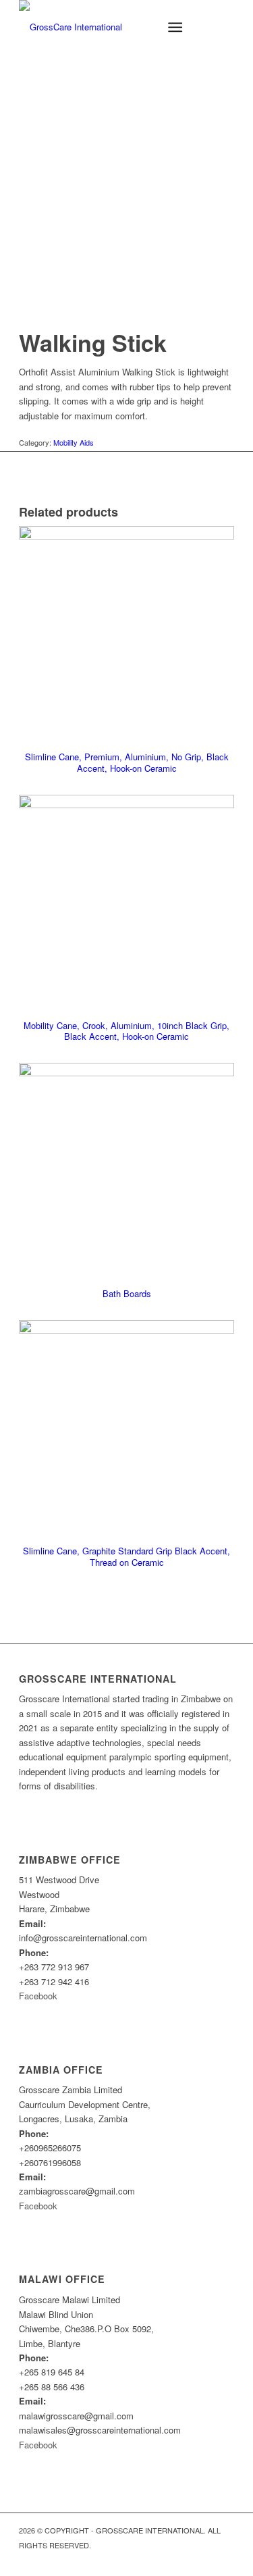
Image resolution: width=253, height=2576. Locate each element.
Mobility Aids (74, 442)
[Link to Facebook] (224, 2559)
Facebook (38, 1996)
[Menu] (175, 27)
